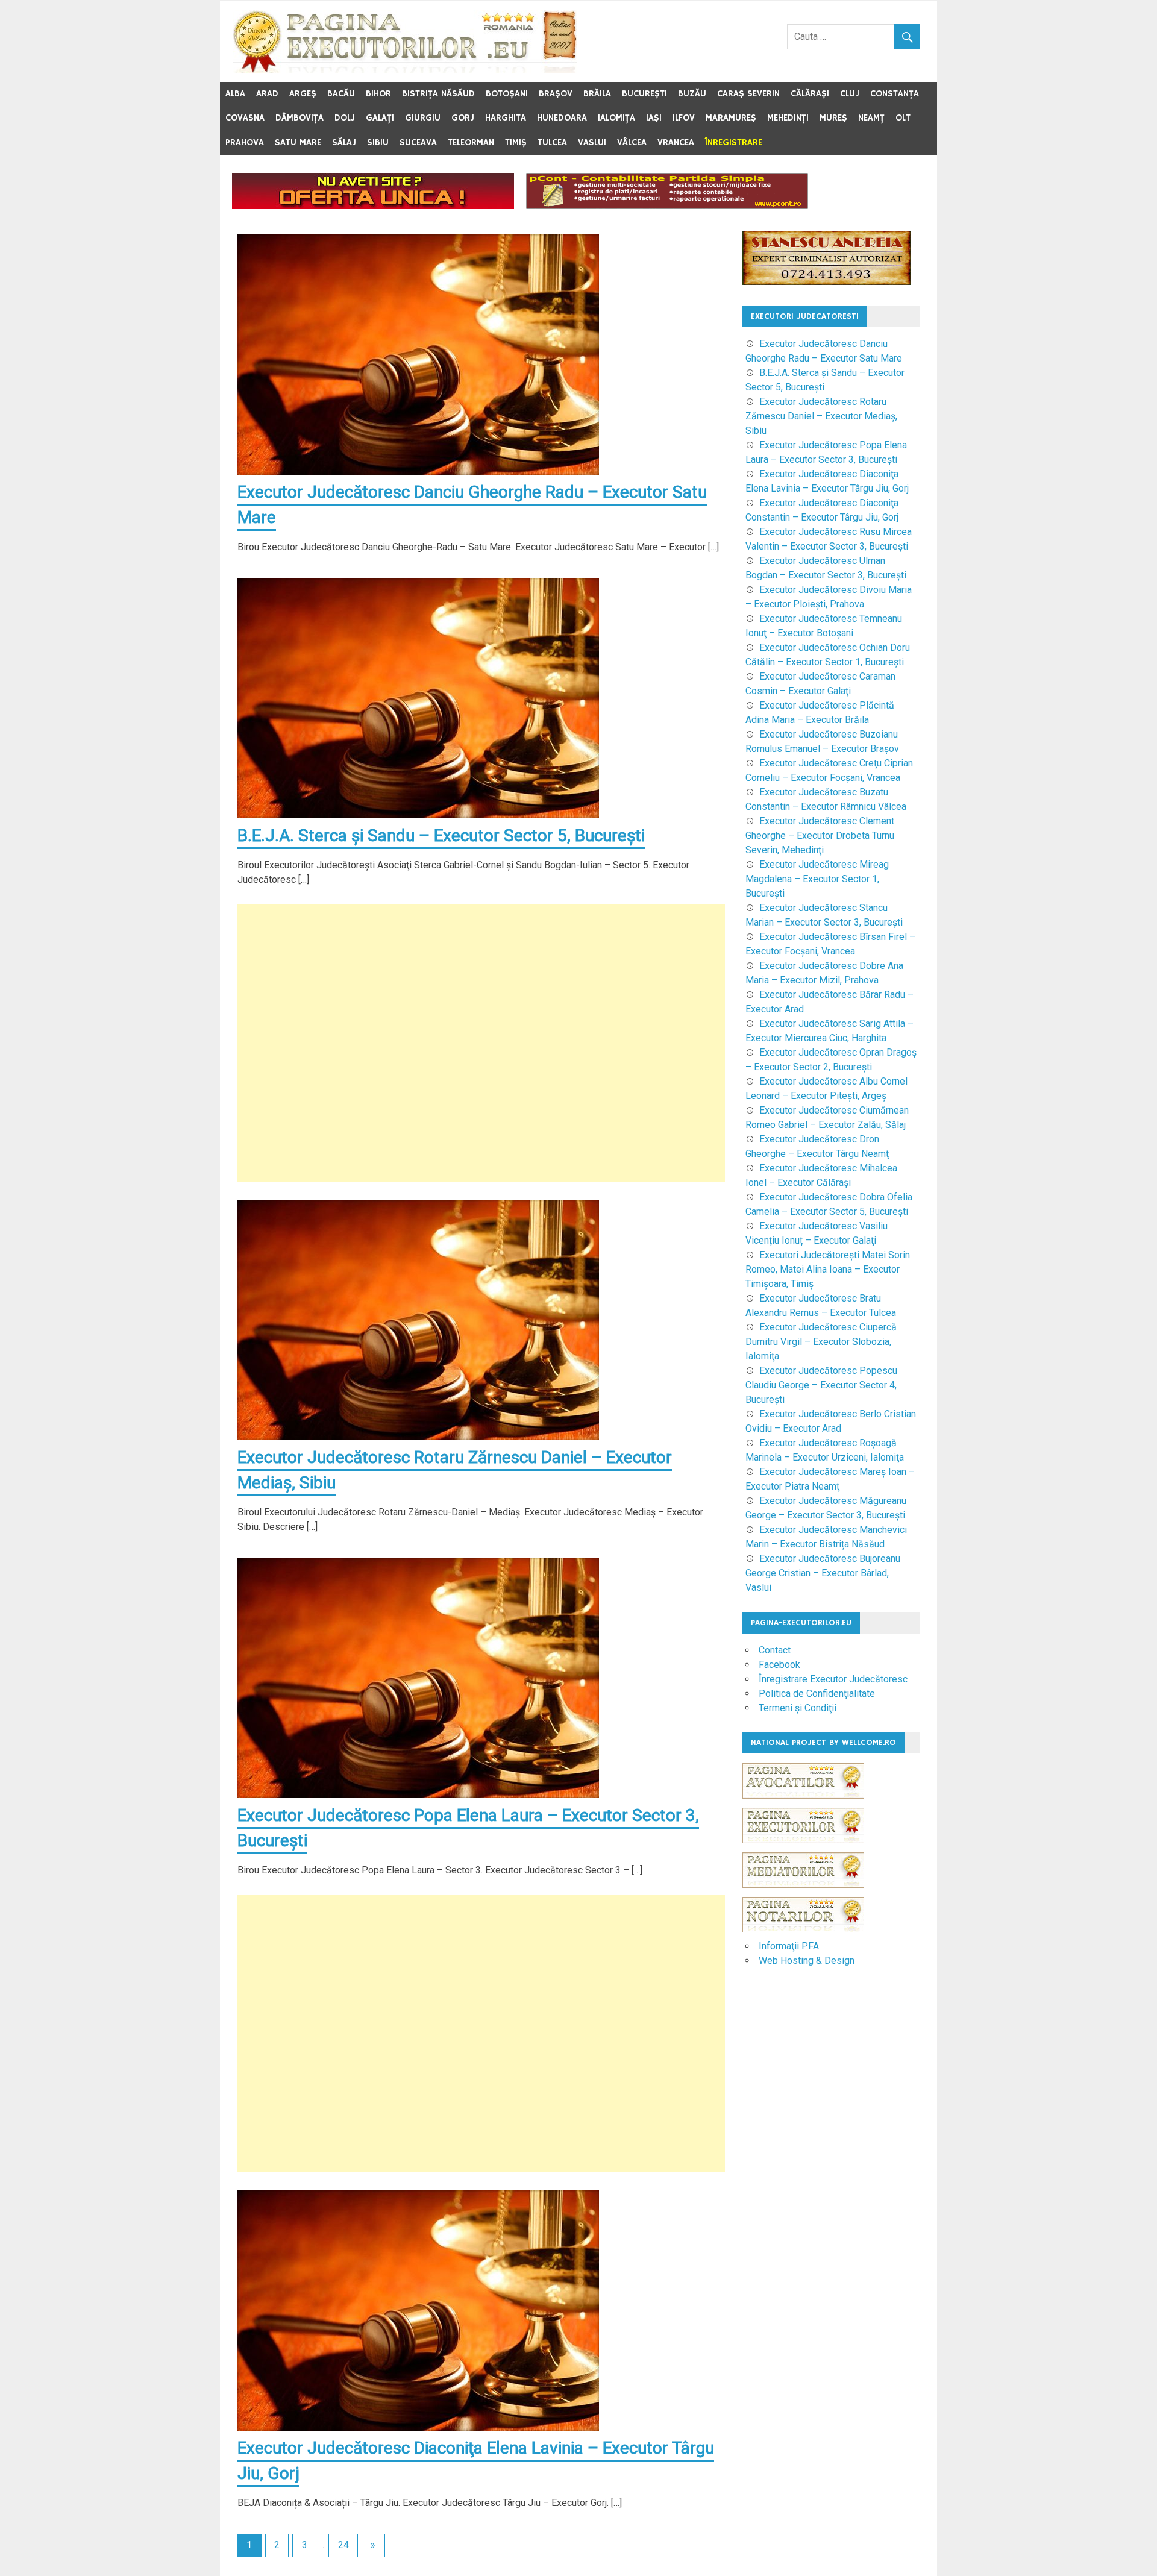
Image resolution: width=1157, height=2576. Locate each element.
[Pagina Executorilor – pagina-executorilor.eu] (405, 70)
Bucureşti (644, 94)
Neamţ (871, 118)
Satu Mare (298, 143)
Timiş (516, 143)
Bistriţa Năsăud (438, 94)
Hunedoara (562, 118)
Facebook (779, 1665)
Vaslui (592, 143)
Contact (775, 1650)
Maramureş (731, 118)
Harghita (506, 118)
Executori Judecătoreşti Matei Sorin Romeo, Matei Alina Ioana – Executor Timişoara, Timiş (828, 1269)
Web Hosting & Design (807, 1960)
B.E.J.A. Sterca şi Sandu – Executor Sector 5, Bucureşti (441, 835)
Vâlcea (632, 143)
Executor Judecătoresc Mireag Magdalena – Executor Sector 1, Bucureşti (817, 879)
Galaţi (380, 118)
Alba (235, 94)
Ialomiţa (616, 118)
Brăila (597, 94)
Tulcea (552, 143)
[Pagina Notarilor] (803, 1929)
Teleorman (471, 143)
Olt (903, 118)
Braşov (556, 94)
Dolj (345, 118)
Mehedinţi (788, 118)
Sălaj (344, 143)
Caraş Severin (748, 94)
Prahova (245, 143)
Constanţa (895, 94)
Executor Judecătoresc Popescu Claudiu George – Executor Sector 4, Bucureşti (821, 1385)
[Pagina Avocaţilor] (803, 1804)
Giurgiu (423, 118)
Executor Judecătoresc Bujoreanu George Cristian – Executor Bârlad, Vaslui (823, 1573)
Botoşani (507, 94)
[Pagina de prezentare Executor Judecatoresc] (373, 206)
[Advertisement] (481, 1043)
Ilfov (684, 118)
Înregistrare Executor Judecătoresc (833, 1679)
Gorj (463, 118)
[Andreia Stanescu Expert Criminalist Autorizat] (827, 282)
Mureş (833, 118)
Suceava (418, 143)
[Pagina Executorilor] (803, 1849)
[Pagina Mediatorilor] (803, 1894)
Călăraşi (810, 94)
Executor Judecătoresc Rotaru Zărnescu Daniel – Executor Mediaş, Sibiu (821, 416)
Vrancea (676, 143)
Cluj (850, 94)
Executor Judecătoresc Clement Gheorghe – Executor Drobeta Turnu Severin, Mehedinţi (820, 835)
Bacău (341, 94)
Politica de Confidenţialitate (817, 1694)
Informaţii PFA (789, 1946)
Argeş (303, 94)
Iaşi (654, 118)
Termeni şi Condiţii (798, 1708)
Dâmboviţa (299, 118)
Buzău (692, 94)
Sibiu (378, 143)
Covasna (245, 118)
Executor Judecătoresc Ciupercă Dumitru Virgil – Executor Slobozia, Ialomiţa (821, 1342)
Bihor (378, 94)
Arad (267, 94)
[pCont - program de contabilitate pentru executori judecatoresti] (667, 206)
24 (343, 2545)
